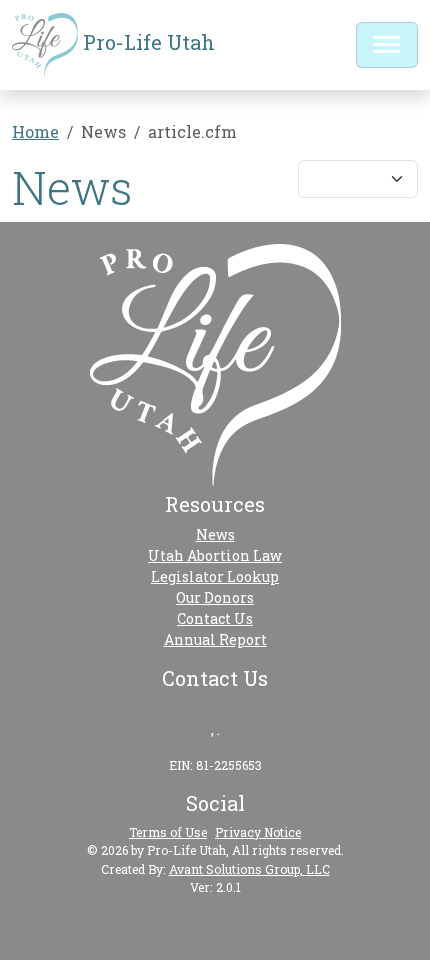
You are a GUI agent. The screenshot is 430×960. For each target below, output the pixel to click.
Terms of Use (168, 832)
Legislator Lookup (215, 576)
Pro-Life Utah (146, 42)
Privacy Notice (258, 832)
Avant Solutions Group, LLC (249, 869)
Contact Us (215, 618)
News (215, 534)
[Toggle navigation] (387, 45)
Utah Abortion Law (215, 555)
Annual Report (215, 639)
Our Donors (215, 597)
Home (35, 131)
